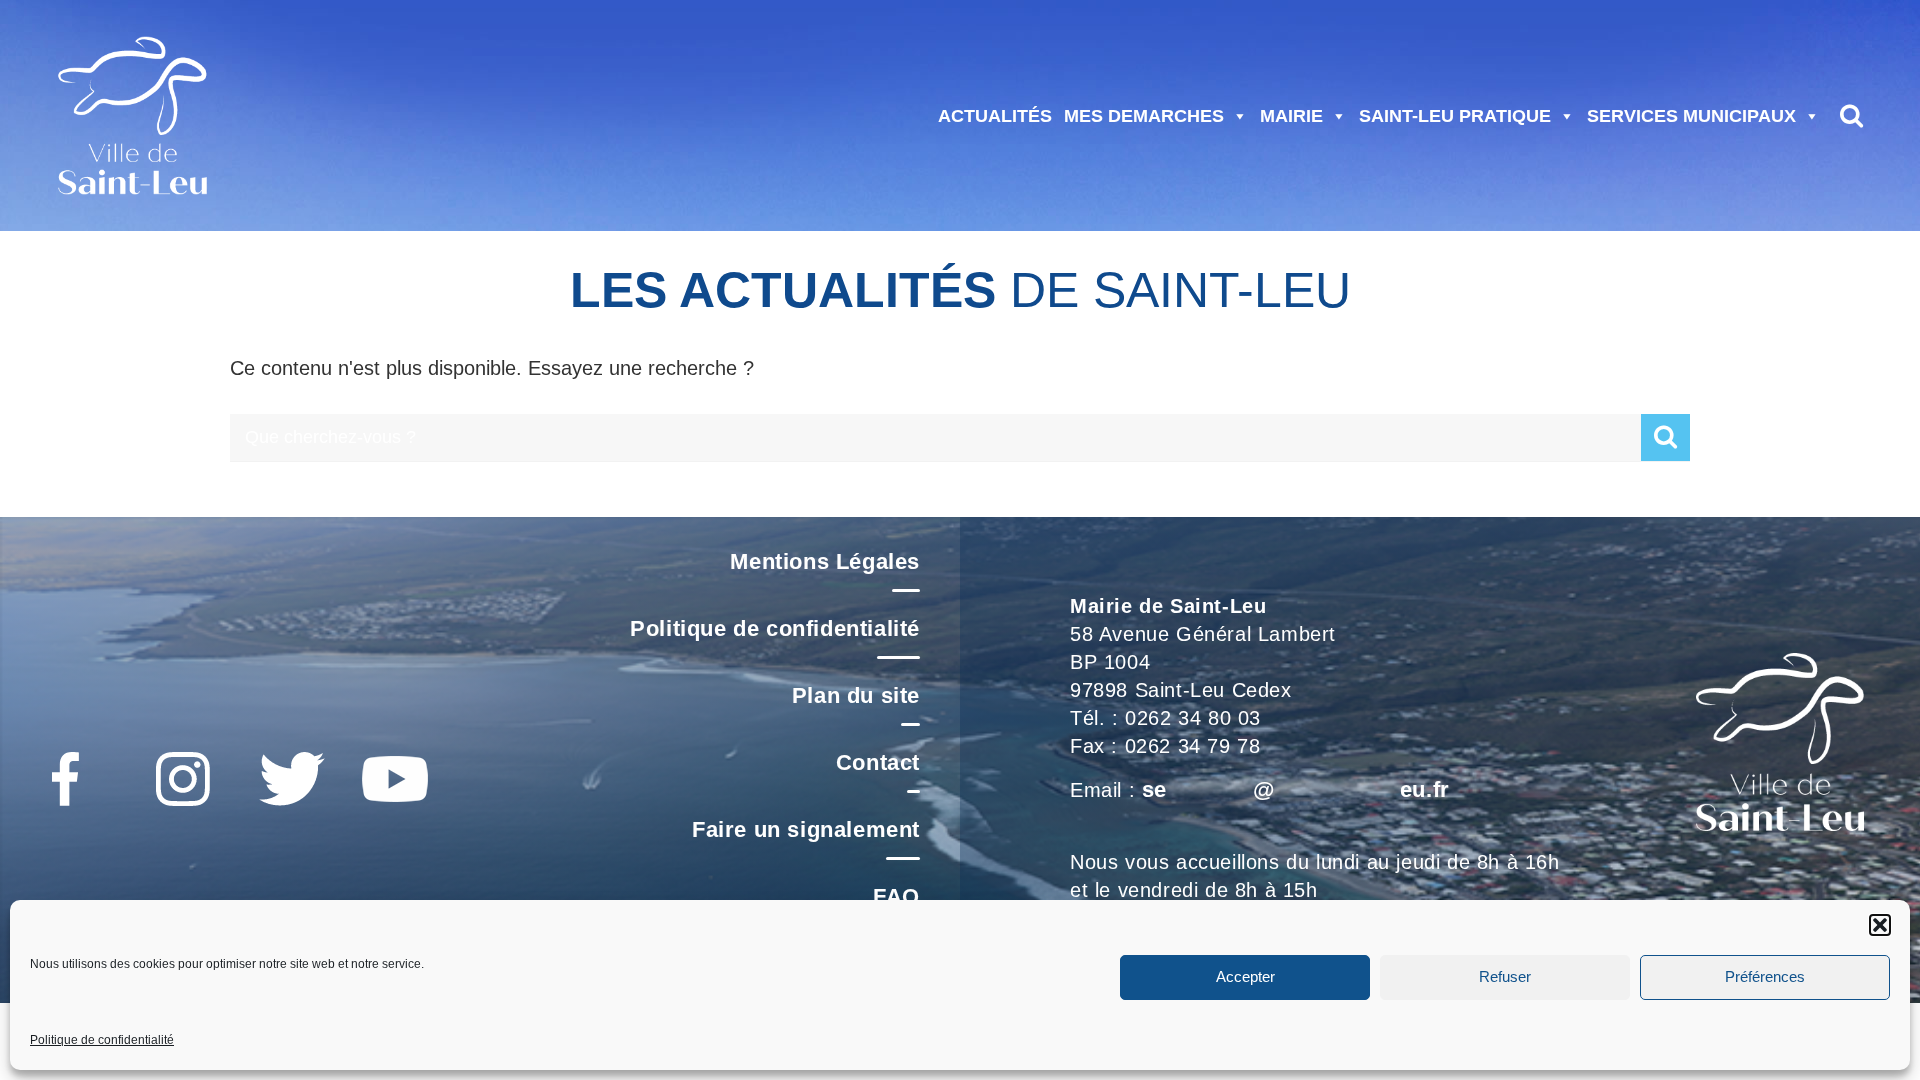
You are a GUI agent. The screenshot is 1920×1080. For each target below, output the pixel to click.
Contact (878, 762)
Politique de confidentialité (102, 1040)
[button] (1880, 925)
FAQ (896, 896)
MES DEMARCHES (1144, 116)
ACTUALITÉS (995, 116)
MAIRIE (1291, 116)
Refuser (1505, 977)
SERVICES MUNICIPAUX (1691, 116)
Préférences (1765, 977)
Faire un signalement (806, 829)
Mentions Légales (825, 561)
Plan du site (856, 695)
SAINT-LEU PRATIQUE (1455, 116)
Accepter (1245, 977)
